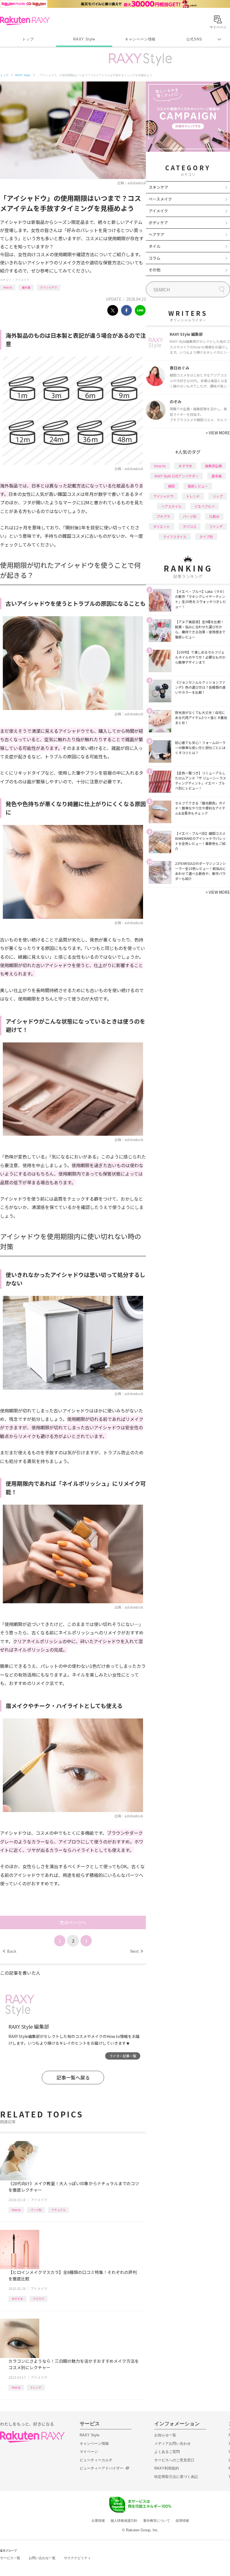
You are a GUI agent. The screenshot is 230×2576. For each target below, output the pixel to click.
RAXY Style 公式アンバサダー (177, 476)
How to (8, 287)
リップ (218, 496)
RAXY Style (84, 39)
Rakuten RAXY (25, 21)
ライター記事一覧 (123, 2056)
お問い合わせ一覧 (42, 2558)
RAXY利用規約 (167, 2468)
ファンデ (216, 526)
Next (136, 1951)
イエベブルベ (204, 506)
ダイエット (162, 526)
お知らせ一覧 (165, 2435)
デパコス (190, 526)
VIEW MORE (218, 433)
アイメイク (22, 280)
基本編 (26, 287)
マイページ (89, 2452)
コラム (155, 258)
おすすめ (17, 2299)
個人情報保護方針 (124, 2521)
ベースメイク (160, 199)
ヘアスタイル (171, 506)
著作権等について (157, 2521)
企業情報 (98, 2521)
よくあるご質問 (167, 2452)
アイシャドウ (49, 287)
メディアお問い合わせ (173, 2444)
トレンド (36, 2387)
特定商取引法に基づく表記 (176, 2477)
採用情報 (182, 2521)
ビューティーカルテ (96, 2460)
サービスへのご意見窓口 (174, 2460)
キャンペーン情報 (140, 39)
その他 (155, 270)
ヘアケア (157, 234)
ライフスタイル (175, 537)
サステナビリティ (77, 2558)
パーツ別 (36, 2210)
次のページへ (73, 1922)
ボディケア (158, 223)
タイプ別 (206, 537)
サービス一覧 (10, 2558)
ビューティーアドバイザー (102, 2468)
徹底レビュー (198, 486)
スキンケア (158, 187)
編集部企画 (213, 466)
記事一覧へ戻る (73, 2077)
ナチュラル (58, 2210)
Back (10, 1951)
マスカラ (38, 2299)
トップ (28, 39)
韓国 (171, 486)
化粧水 (214, 516)
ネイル (155, 246)
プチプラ (163, 516)
